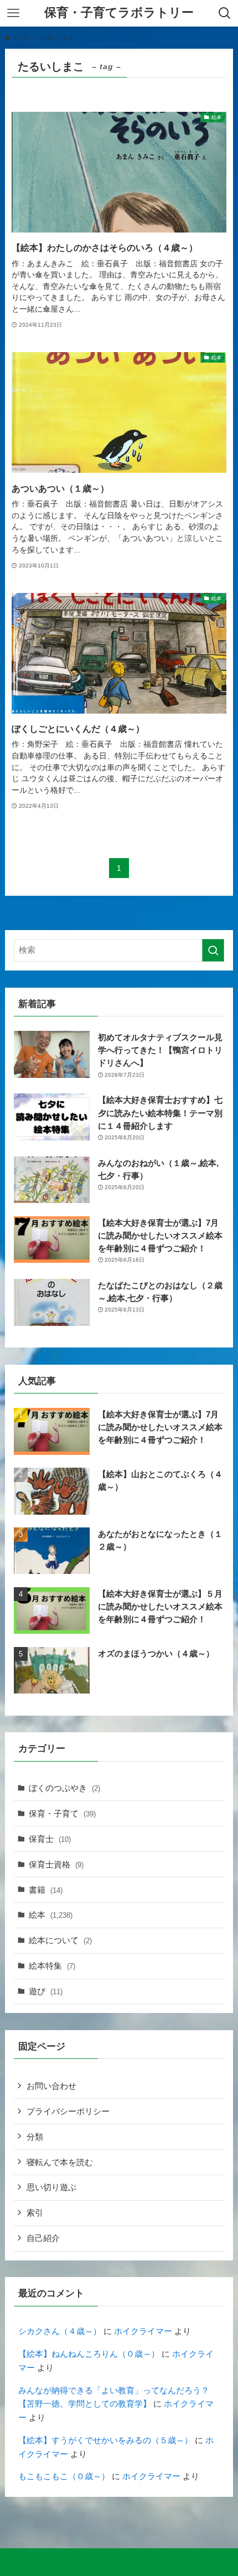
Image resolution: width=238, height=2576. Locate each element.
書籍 (46, 1890)
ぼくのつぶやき (64, 1788)
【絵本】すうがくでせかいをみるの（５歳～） (105, 2440)
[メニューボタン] (13, 13)
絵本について (60, 1940)
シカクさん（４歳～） (60, 2331)
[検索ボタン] (225, 13)
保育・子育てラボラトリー (119, 13)
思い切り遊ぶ (51, 2187)
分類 (35, 2137)
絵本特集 (52, 1966)
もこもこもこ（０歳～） (64, 2476)
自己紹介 (43, 2238)
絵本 (51, 1915)
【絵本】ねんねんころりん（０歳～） (89, 2354)
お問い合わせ (51, 2086)
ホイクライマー (143, 2331)
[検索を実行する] (213, 950)
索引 (35, 2213)
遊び (46, 1991)
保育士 (50, 1839)
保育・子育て (62, 1813)
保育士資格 (56, 1864)
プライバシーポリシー (68, 2111)
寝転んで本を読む (60, 2162)
